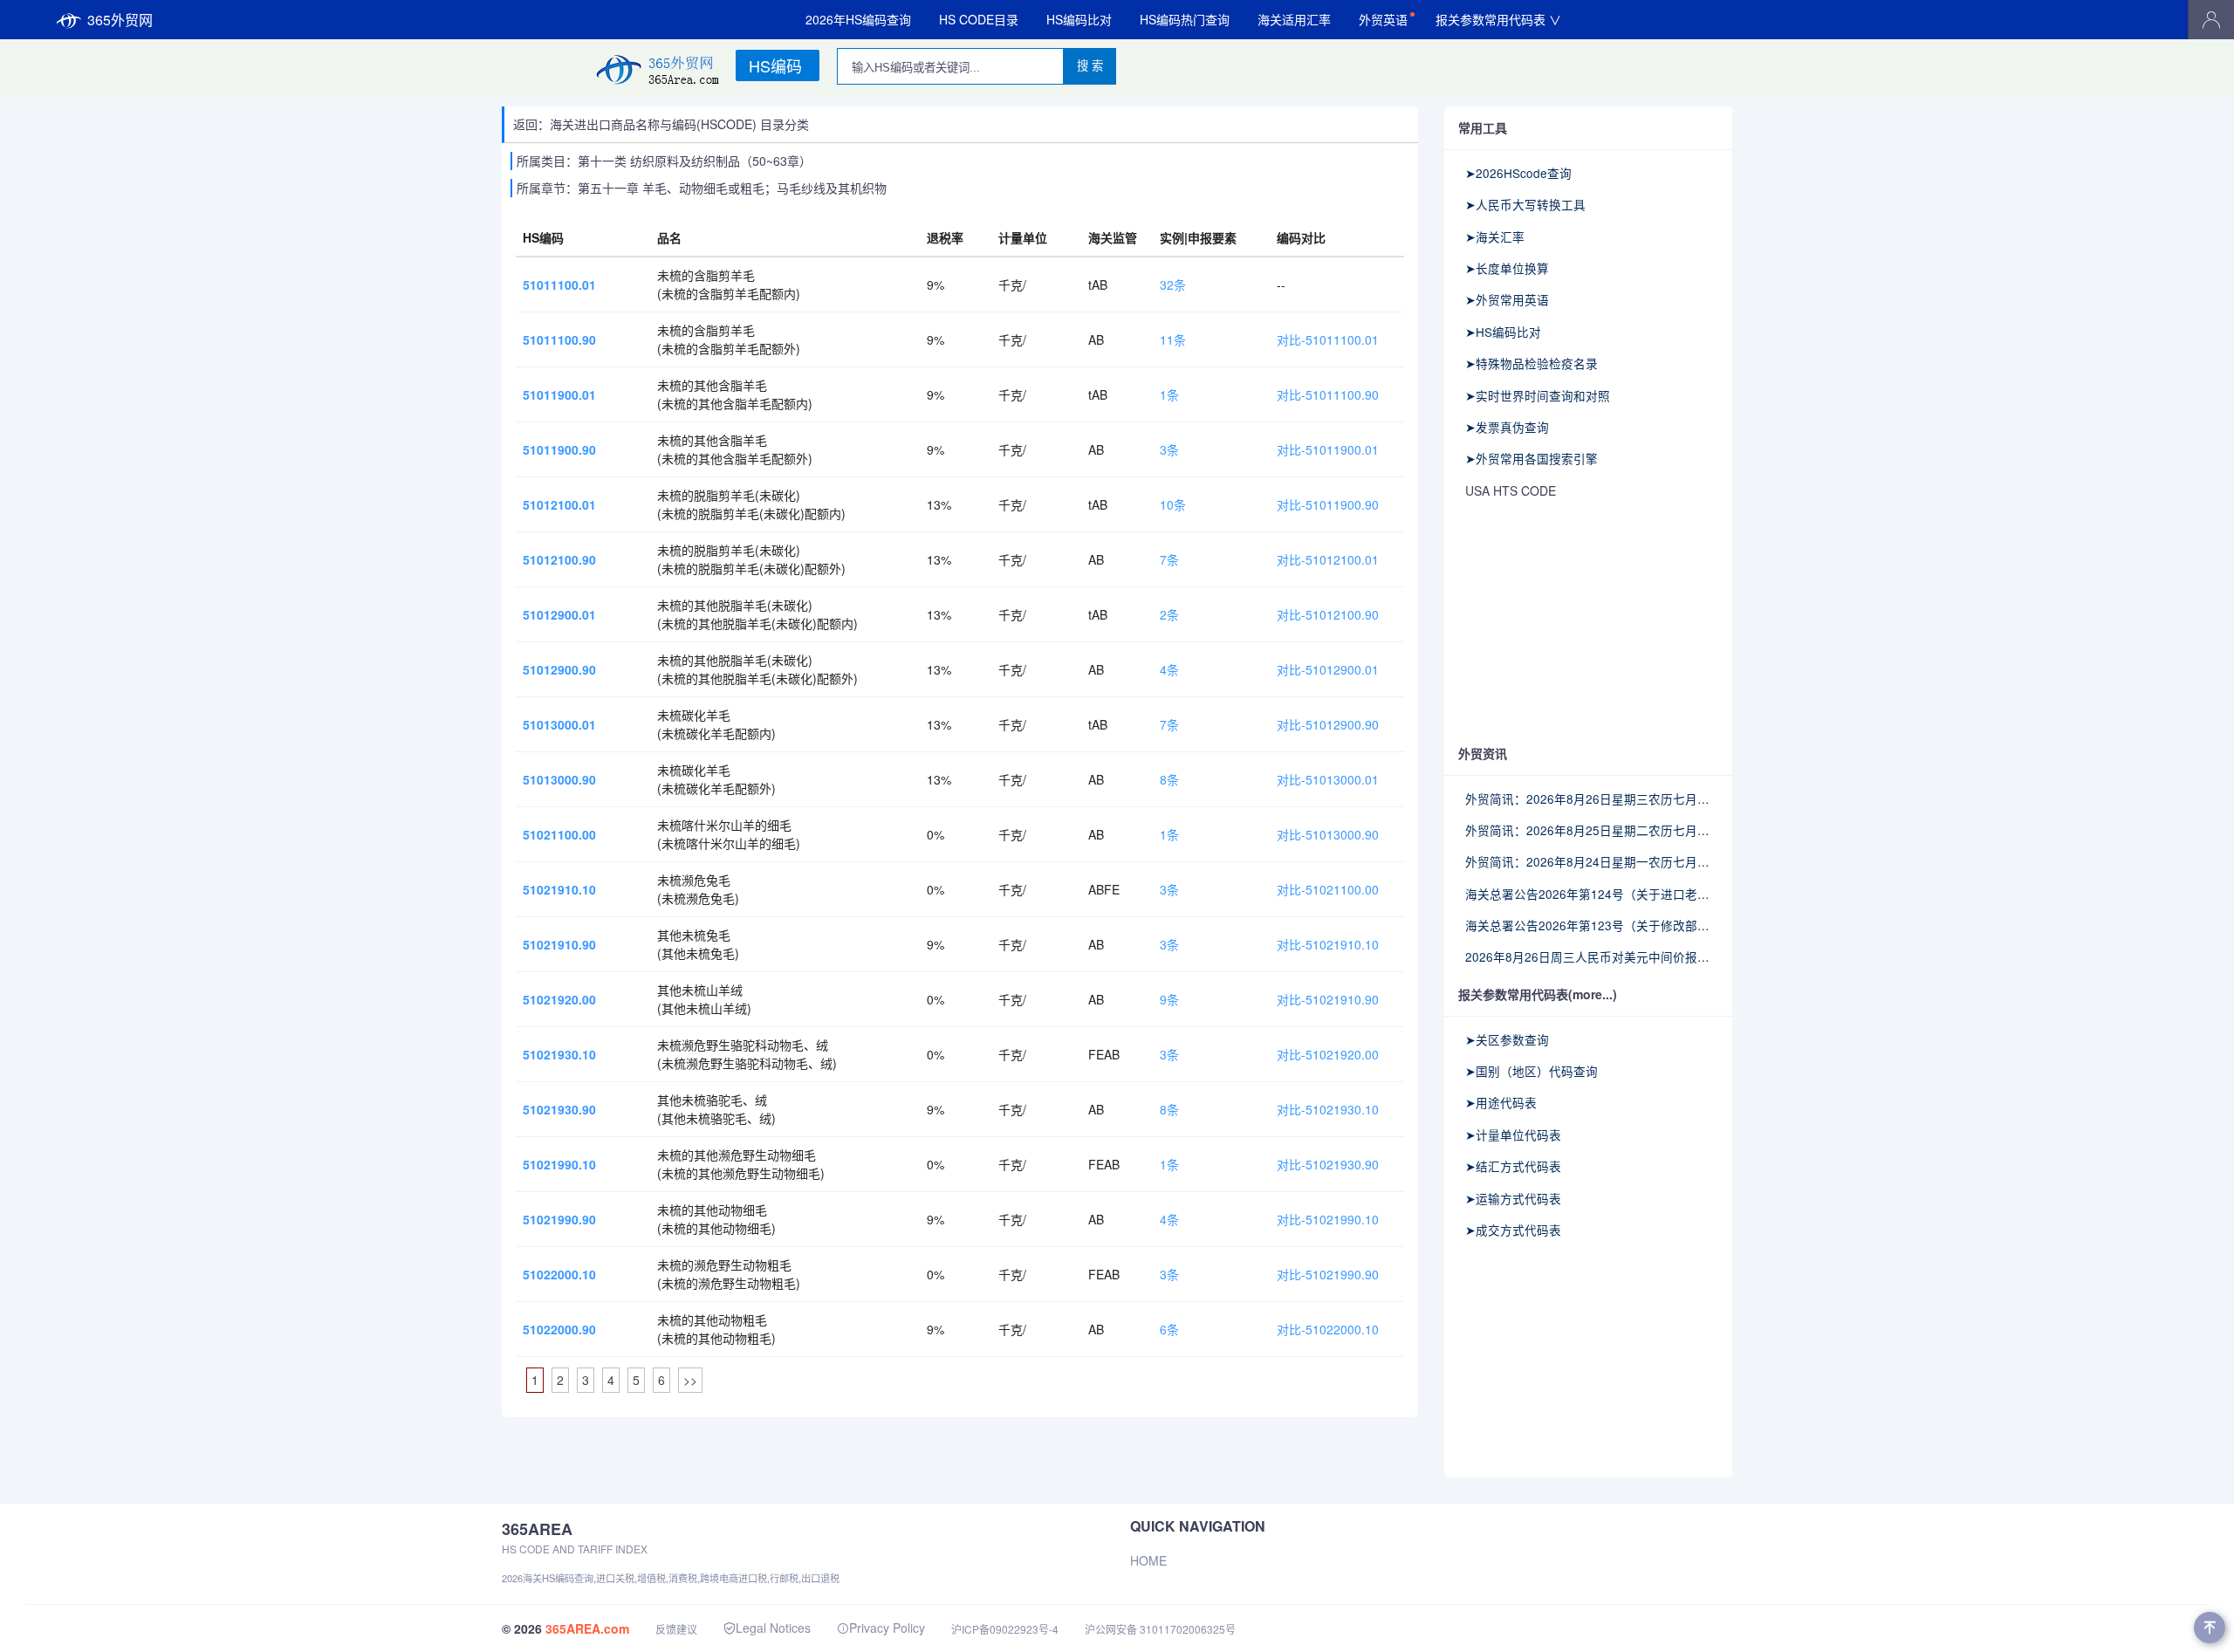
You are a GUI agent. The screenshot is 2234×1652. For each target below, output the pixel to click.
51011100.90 (559, 339)
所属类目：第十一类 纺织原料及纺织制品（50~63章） (664, 161)
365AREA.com (587, 1628)
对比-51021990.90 (1328, 1274)
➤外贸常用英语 (1507, 299)
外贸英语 (1383, 19)
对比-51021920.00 (1328, 1054)
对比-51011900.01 (1328, 449)
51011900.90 (559, 449)
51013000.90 (559, 779)
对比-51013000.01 (1328, 779)
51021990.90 (559, 1219)
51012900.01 (559, 614)
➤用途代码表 (1501, 1102)
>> (690, 1380)
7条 (1169, 559)
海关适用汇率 (1294, 19)
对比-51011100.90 (1328, 394)
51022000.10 (559, 1274)
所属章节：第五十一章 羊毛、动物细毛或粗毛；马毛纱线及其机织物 (702, 188)
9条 (1169, 999)
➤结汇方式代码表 (1513, 1166)
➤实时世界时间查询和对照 (1538, 395)
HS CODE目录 (979, 19)
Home (1148, 1560)
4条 (1169, 669)
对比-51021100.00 (1328, 889)
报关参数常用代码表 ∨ (1498, 19)
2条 (1169, 614)
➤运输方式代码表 (1513, 1198)
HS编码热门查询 (1185, 19)
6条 (1169, 1329)
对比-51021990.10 (1328, 1219)
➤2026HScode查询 (1518, 173)
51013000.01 (559, 724)
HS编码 (775, 65)
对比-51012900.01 (1328, 669)
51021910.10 (559, 889)
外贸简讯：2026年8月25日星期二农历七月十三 (1588, 830)
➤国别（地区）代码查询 (1532, 1071)
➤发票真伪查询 (1507, 427)
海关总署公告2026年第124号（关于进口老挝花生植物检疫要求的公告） (1588, 894)
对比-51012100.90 (1328, 614)
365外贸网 (120, 20)
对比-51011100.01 (1328, 339)
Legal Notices (773, 1628)
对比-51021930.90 (1328, 1164)
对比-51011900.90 (1328, 504)
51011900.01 (559, 394)
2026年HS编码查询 (858, 19)
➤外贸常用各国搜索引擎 (1532, 458)
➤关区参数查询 (1507, 1039)
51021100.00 (559, 834)
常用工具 (1483, 127)
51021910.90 (559, 944)
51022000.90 (559, 1329)
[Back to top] (2210, 1628)
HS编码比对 (1079, 19)
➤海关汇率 (1495, 236)
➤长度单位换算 (1507, 268)
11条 (1173, 339)
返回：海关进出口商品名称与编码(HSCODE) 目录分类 (661, 124)
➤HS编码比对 (1503, 332)
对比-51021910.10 (1328, 944)
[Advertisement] (1588, 623)
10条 (1173, 504)
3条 (1169, 449)
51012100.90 (559, 559)
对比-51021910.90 (1328, 999)
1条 (1169, 394)
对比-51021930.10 (1328, 1109)
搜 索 (1090, 66)
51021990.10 (559, 1164)
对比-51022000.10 (1328, 1329)
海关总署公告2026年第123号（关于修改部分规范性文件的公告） (1588, 925)
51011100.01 (559, 284)
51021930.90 (559, 1109)
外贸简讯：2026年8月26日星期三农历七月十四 (1588, 799)
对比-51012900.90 (1328, 724)
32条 (1173, 284)
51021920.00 (559, 999)
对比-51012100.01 (1328, 559)
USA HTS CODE (1511, 490)
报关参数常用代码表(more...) (1538, 994)
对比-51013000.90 (1328, 834)
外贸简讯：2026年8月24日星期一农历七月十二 (1588, 861)
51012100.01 (559, 504)
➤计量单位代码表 (1513, 1134)
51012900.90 (559, 669)
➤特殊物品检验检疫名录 (1532, 363)
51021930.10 (559, 1054)
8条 (1169, 779)
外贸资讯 (1483, 753)
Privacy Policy (887, 1628)
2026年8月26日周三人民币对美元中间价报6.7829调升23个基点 (1588, 956)
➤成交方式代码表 (1513, 1230)
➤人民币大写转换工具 (1525, 204)
